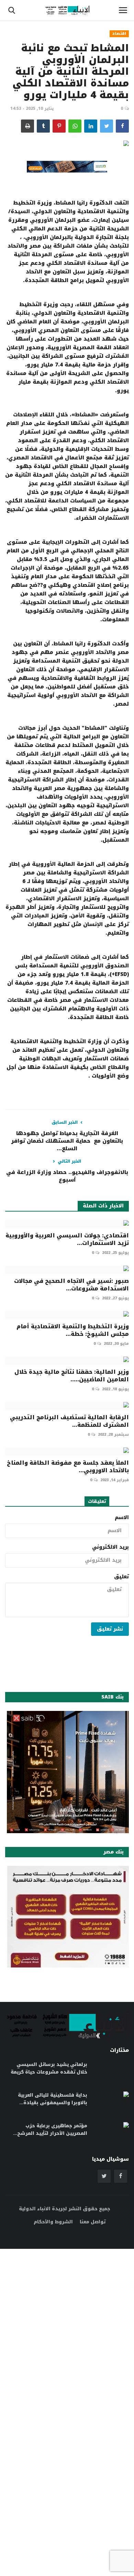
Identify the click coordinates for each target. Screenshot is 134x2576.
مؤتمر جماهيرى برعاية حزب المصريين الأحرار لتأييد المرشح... (50, 2130)
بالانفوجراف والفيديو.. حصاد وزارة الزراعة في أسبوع (67, 1176)
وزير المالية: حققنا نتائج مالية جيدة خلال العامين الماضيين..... (72, 1376)
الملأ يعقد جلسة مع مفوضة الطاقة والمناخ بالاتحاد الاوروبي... (68, 1467)
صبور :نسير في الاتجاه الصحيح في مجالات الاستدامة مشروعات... (71, 1285)
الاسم (122, 1518)
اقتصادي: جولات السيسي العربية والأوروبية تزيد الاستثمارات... (67, 1239)
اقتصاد (119, 34)
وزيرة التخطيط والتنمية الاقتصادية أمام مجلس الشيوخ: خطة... (73, 1330)
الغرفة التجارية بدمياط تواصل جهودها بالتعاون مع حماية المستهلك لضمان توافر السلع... (67, 1141)
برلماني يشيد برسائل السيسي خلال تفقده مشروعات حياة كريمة (49, 2068)
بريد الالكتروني (110, 1547)
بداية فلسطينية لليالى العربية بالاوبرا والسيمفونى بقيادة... (53, 2099)
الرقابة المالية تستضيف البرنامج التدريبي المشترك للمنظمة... (69, 1421)
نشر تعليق (110, 1629)
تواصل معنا (93, 2222)
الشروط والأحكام (53, 2222)
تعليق (121, 1577)
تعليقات (97, 1501)
